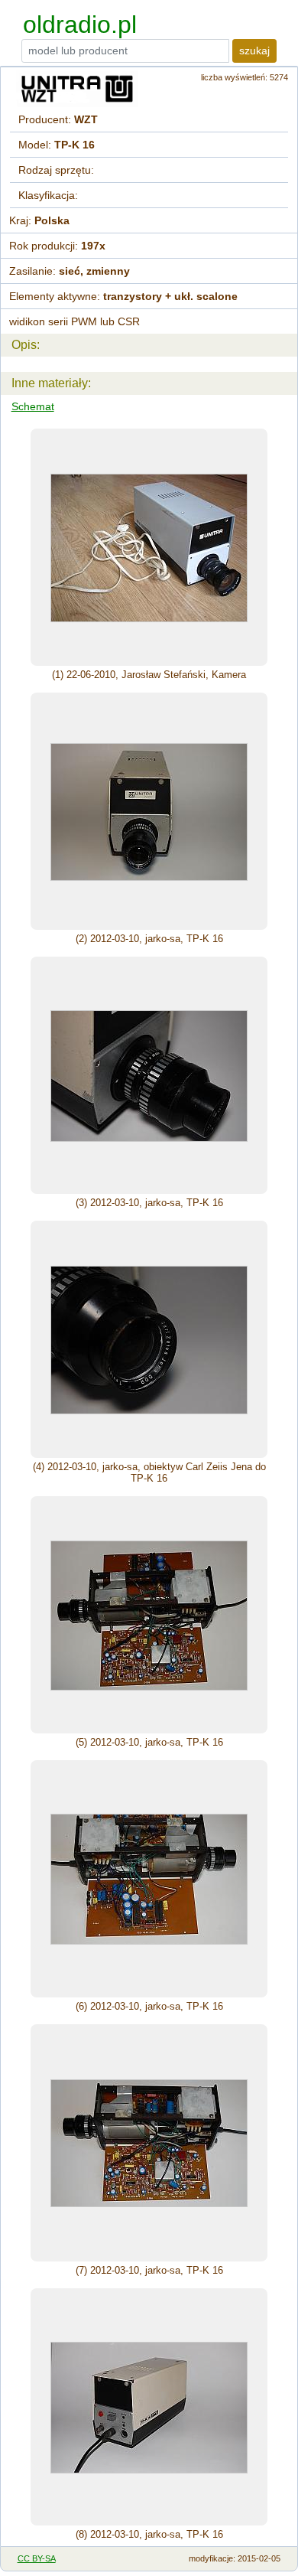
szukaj (254, 51)
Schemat (33, 406)
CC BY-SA (37, 2558)
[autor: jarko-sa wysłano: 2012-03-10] (149, 811)
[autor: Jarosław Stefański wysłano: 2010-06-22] (149, 547)
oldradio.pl (80, 24)
